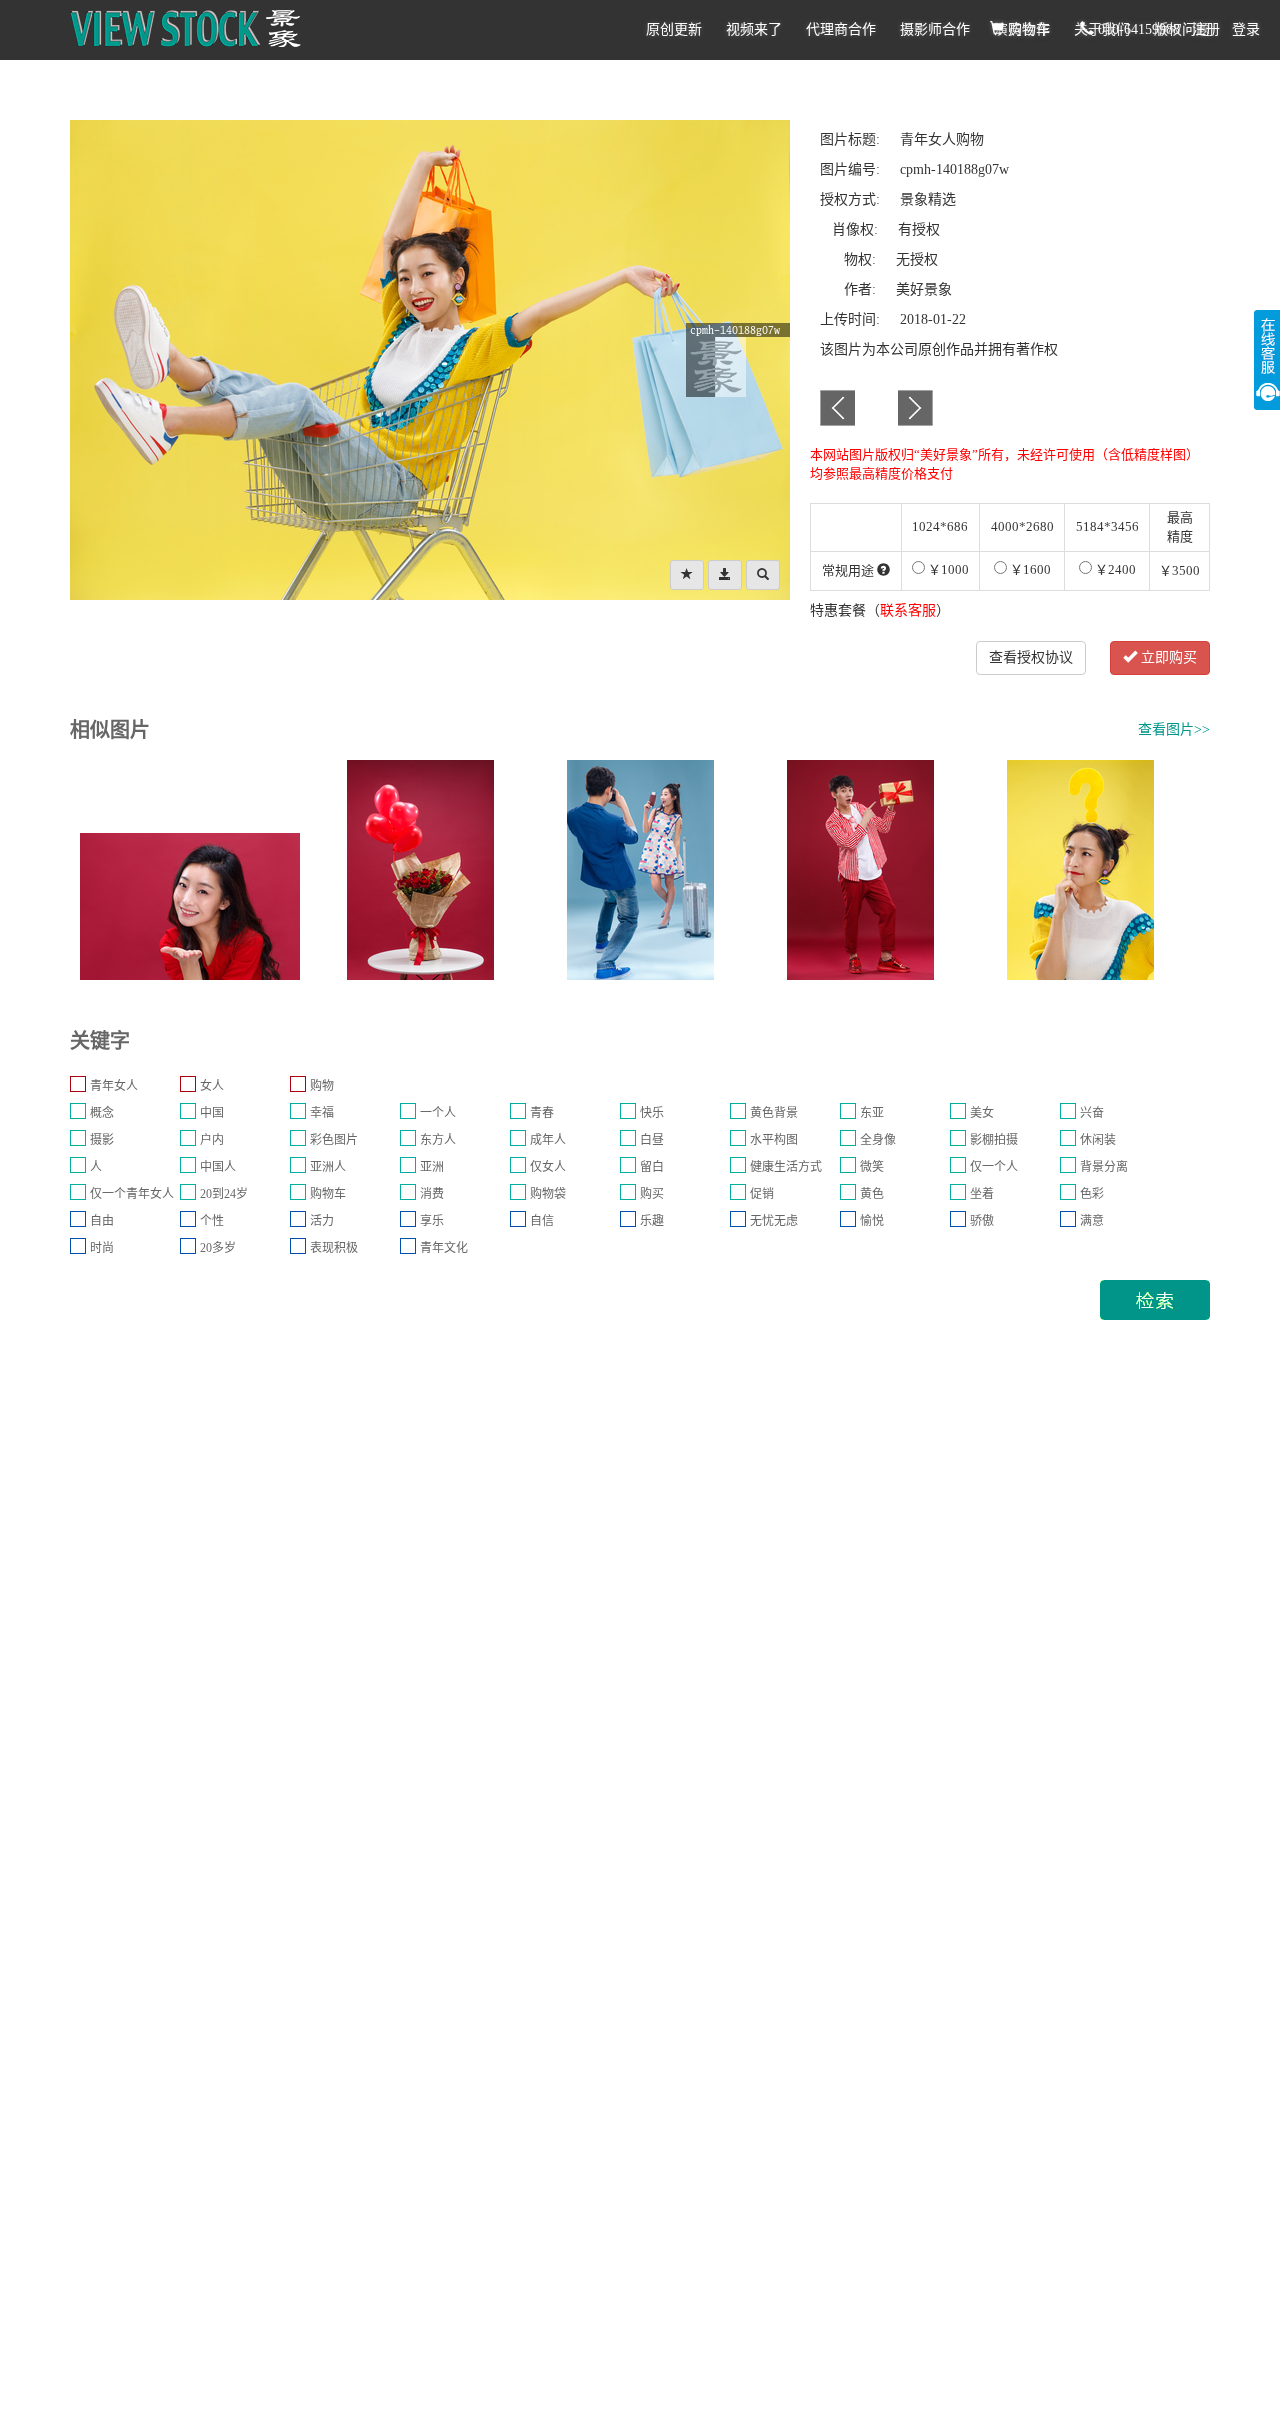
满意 (1092, 1221)
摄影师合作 (935, 29)
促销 (762, 1194)
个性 (212, 1221)
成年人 (548, 1140)
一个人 (438, 1113)
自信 (542, 1221)
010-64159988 (1137, 29)
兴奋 (1092, 1113)
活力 (322, 1221)
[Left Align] (687, 575)
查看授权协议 (1031, 657)
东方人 (438, 1140)
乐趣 (652, 1221)
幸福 (322, 1113)
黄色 (872, 1194)
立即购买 (1167, 657)
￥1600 (1029, 569)
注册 (1206, 29)
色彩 (1092, 1194)
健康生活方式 (786, 1167)
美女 (982, 1113)
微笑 (872, 1167)
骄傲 (982, 1221)
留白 (652, 1167)
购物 (322, 1086)
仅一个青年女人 (132, 1194)
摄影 (102, 1140)
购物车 (1027, 29)
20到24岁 (224, 1194)
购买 (652, 1194)
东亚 (872, 1113)
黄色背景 (774, 1113)
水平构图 (774, 1140)
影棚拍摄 (994, 1140)
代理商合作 (841, 29)
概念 (102, 1113)
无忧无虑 (774, 1221)
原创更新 (674, 29)
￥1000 (947, 569)
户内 (212, 1140)
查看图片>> (1174, 729)
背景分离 (1104, 1167)
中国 (212, 1113)
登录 (1246, 29)
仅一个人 (994, 1167)
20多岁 (218, 1248)
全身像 (878, 1140)
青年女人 (114, 1086)
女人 (212, 1086)
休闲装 (1098, 1140)
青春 (542, 1113)
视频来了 (754, 29)
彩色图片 (334, 1140)
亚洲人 (328, 1167)
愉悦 (872, 1221)
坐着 (982, 1194)
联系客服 (908, 610)
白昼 (652, 1140)
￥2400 (1114, 569)
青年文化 (444, 1248)
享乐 (432, 1221)
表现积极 (334, 1248)
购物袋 (548, 1194)
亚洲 (432, 1167)
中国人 (218, 1167)
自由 (102, 1221)
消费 (432, 1194)
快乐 (652, 1113)
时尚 (102, 1248)
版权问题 (1182, 29)
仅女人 (548, 1167)
